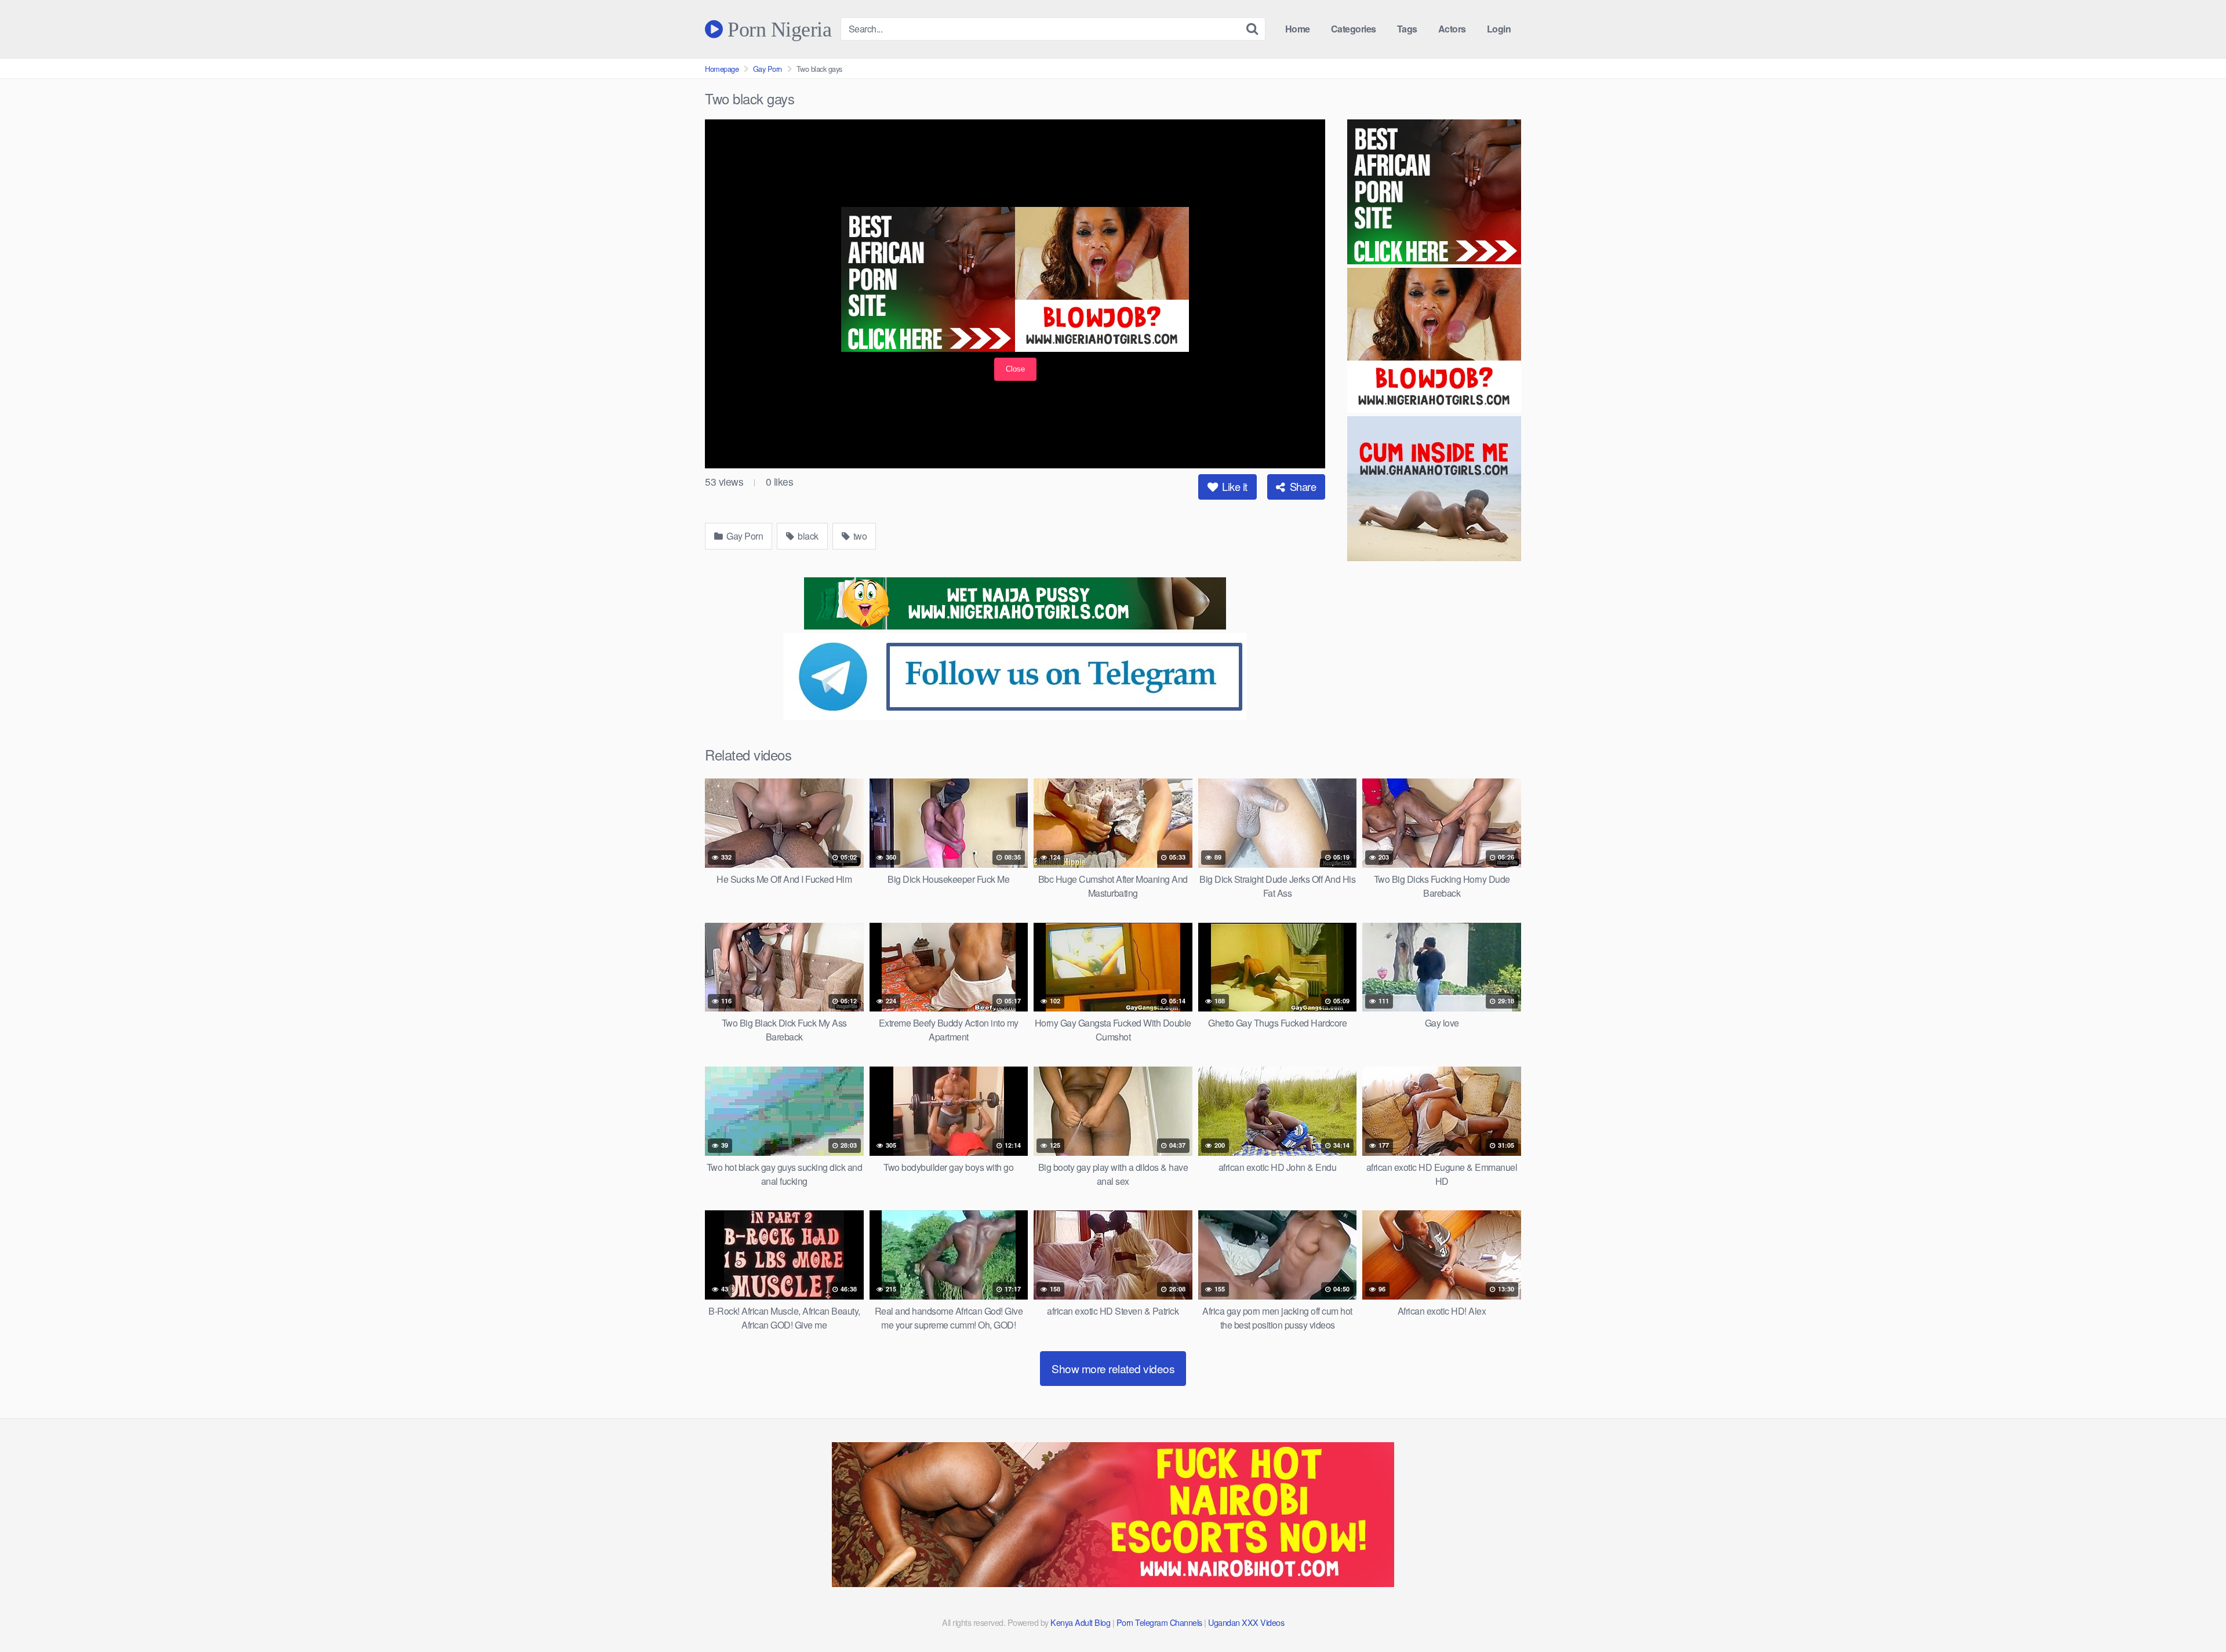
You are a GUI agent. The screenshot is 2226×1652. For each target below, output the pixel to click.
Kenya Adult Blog (1080, 1622)
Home (1298, 29)
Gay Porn (768, 69)
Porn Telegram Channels (1161, 1622)
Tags (1407, 29)
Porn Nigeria (777, 29)
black (807, 536)
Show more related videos (1113, 1368)
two (859, 536)
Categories (1354, 29)
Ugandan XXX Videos (1246, 1622)
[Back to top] (2194, 1615)
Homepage (722, 69)
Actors (1452, 29)
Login (1499, 29)
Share (1301, 486)
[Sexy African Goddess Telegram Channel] (1015, 716)
